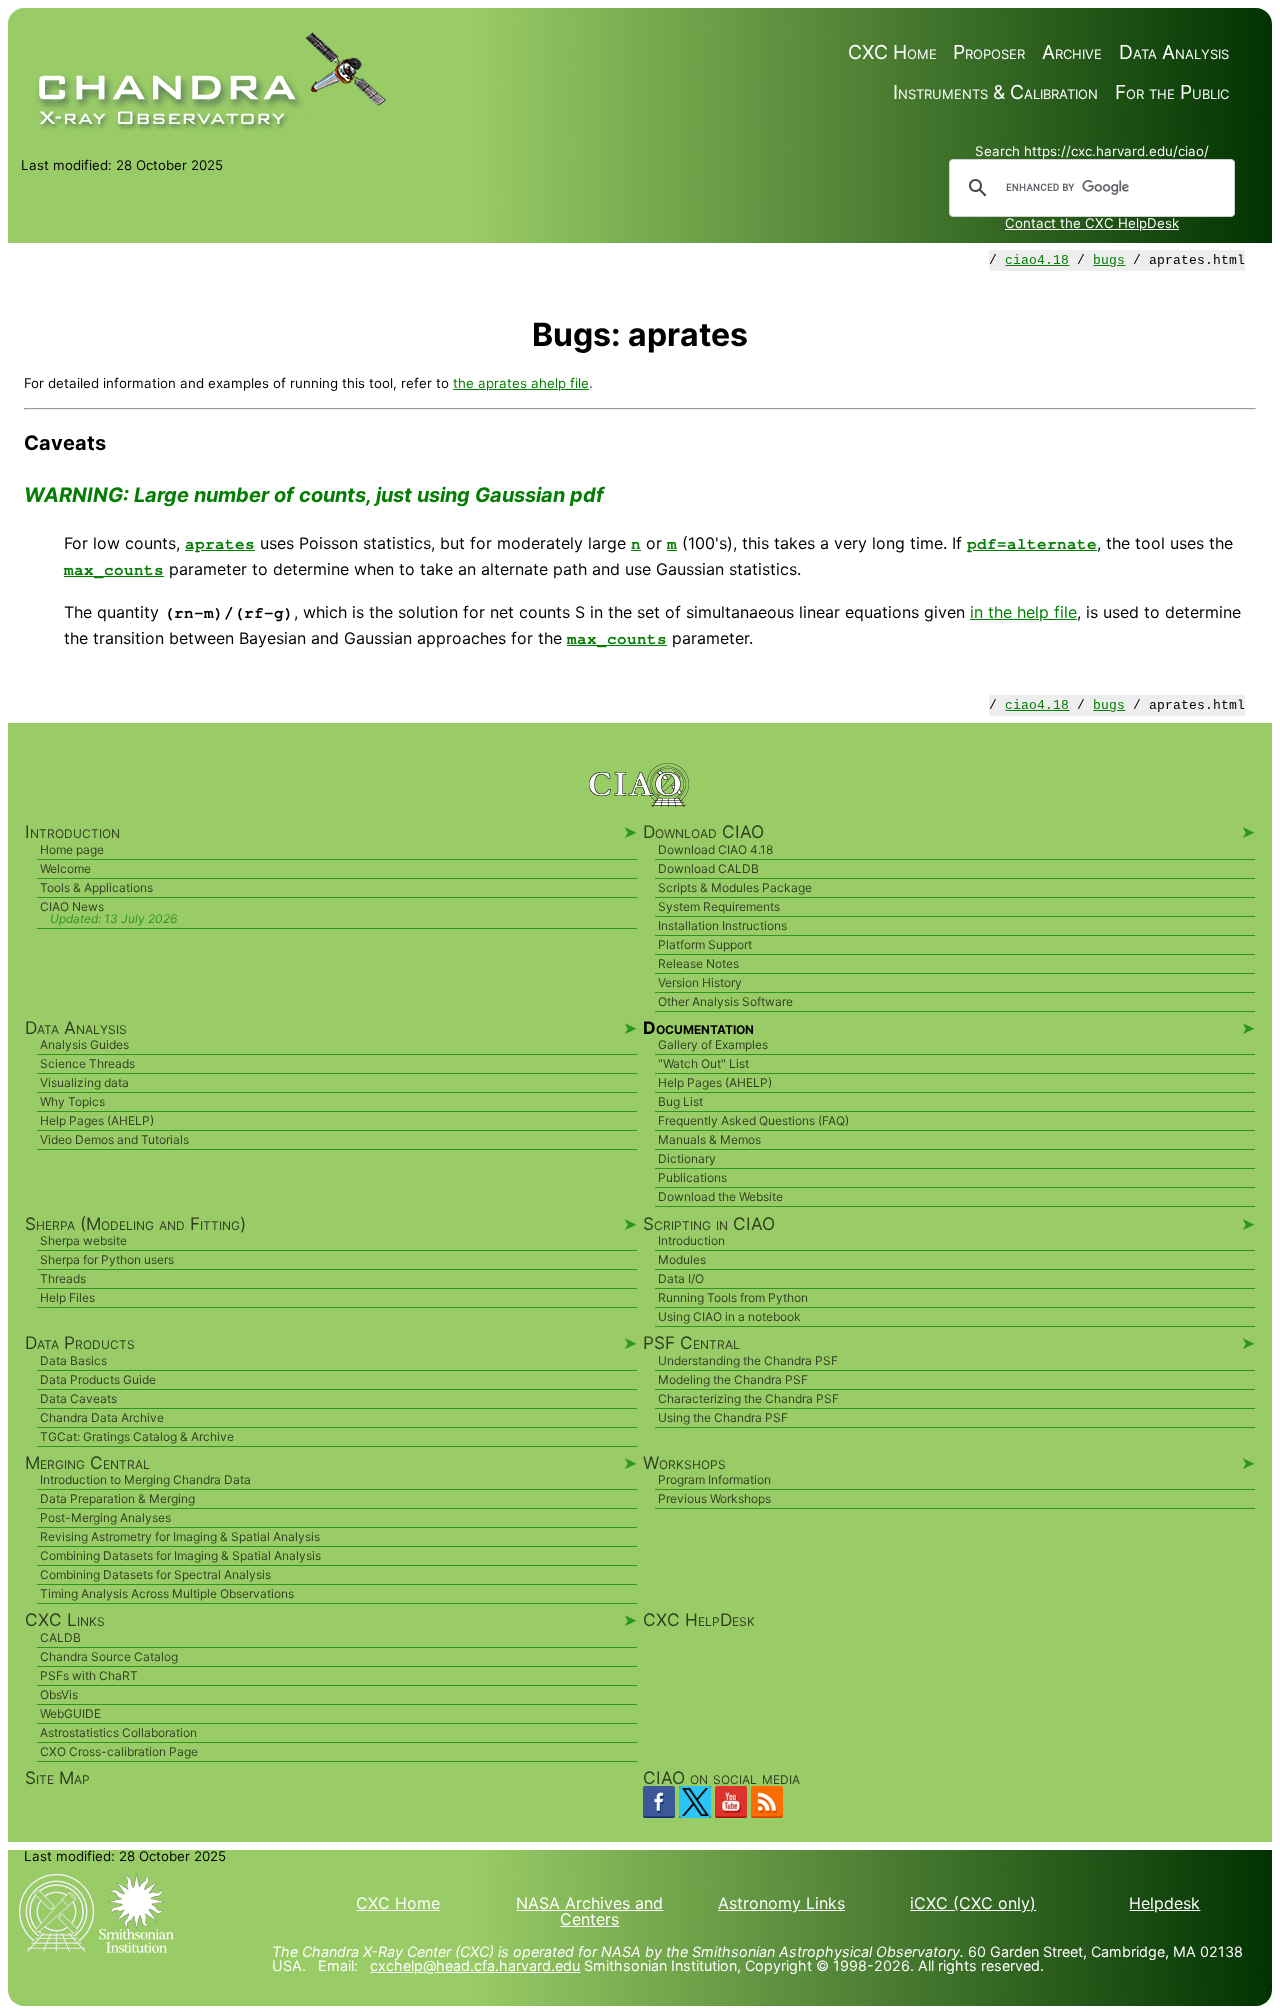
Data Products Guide (98, 1379)
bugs (1109, 260)
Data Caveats (78, 1398)
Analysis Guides (84, 1044)
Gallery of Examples (713, 1044)
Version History (700, 982)
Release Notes (698, 963)
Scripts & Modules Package (735, 887)
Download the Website (720, 1196)
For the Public (1172, 92)
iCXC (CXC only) (973, 1903)
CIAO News (72, 906)
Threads (63, 1278)
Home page (72, 849)
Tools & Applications (96, 887)
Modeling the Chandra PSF (733, 1379)
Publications (692, 1177)
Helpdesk (1164, 1903)
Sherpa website (83, 1240)
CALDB (60, 1637)
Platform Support (705, 944)
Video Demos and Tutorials (114, 1139)
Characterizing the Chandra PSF (748, 1398)
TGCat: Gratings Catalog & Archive (137, 1436)
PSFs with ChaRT (89, 1675)
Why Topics (72, 1101)
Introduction (691, 1240)
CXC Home (892, 52)
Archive (1072, 52)
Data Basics (73, 1360)
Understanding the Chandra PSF (748, 1360)
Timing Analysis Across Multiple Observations (167, 1593)
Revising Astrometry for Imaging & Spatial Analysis (180, 1536)
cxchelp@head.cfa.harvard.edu (475, 1965)
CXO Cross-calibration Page (119, 1751)
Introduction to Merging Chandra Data (145, 1479)
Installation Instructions (722, 925)
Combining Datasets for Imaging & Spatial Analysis (180, 1555)
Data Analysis (1174, 52)
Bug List (680, 1101)
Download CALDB (708, 868)
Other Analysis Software (725, 1001)
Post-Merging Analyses (105, 1517)
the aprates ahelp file (521, 383)
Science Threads (87, 1063)
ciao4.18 (1037, 260)
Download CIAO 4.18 (715, 849)
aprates (220, 544)
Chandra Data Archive (102, 1417)
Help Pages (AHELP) (97, 1120)
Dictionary (687, 1158)
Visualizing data (84, 1082)
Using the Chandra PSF (723, 1417)
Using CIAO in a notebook (729, 1316)
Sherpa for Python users (107, 1259)
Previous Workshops (714, 1498)
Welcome (65, 868)
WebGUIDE (70, 1713)
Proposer (989, 52)
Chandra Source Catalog (109, 1656)
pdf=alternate (1032, 544)
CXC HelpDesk (699, 1619)
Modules (682, 1259)
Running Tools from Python (733, 1297)
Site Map (57, 1777)
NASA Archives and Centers (589, 1911)
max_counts (114, 570)
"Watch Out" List (703, 1063)
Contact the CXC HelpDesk (1092, 223)
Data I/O (681, 1278)
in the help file (1023, 612)
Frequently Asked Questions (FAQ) (753, 1120)
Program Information (714, 1479)
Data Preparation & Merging (117, 1498)
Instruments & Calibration (995, 92)
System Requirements (719, 906)
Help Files (67, 1297)
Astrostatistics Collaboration (118, 1732)
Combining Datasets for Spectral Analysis (155, 1574)
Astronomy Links (781, 1903)
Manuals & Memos (709, 1139)
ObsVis (59, 1694)
